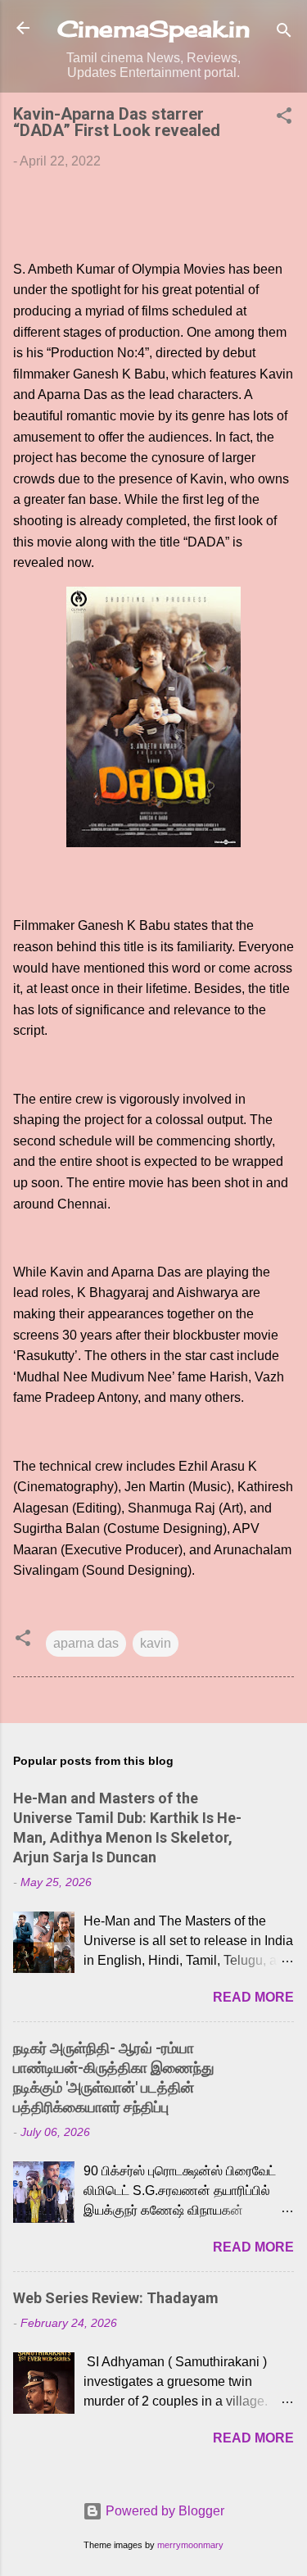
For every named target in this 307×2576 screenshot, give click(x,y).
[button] (284, 118)
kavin (156, 1643)
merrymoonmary (190, 2545)
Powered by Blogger (163, 2511)
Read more (253, 1997)
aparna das (86, 1643)
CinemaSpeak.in (153, 29)
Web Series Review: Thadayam (116, 2298)
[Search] (284, 33)
